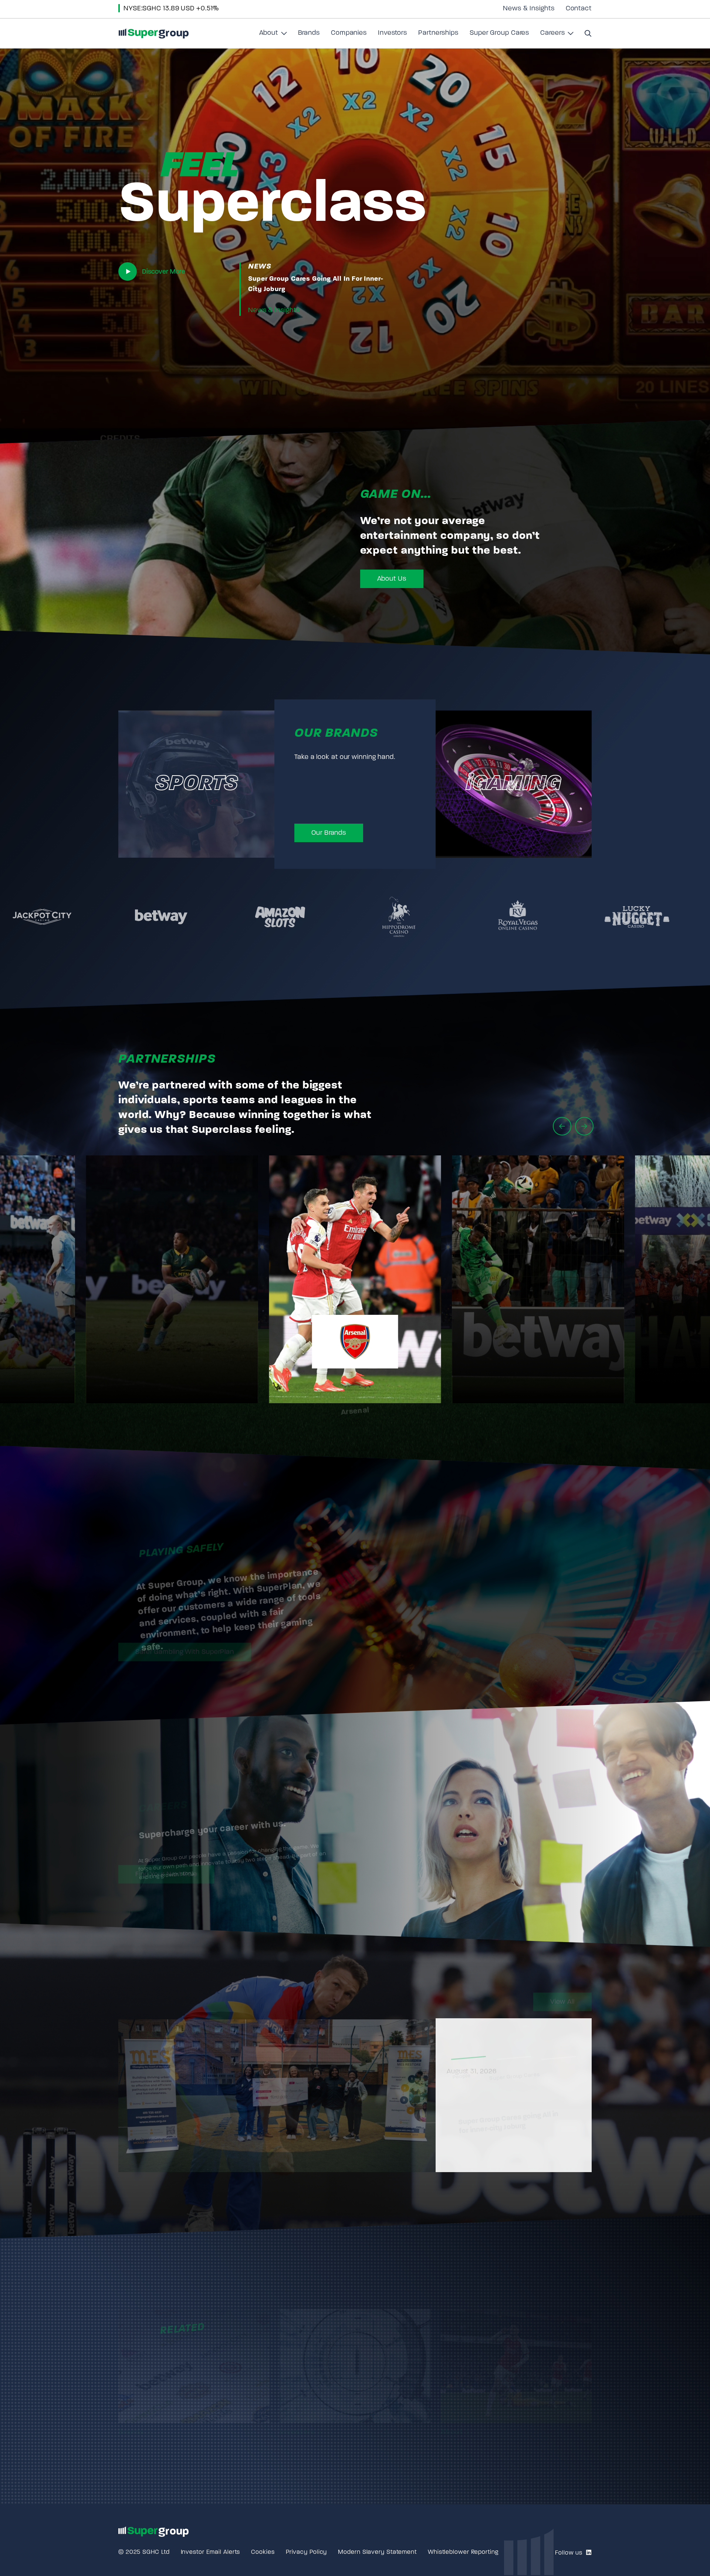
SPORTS (196, 784)
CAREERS (148, 1776)
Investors (393, 33)
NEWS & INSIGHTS (176, 2000)
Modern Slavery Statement (377, 2552)
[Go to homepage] (153, 33)
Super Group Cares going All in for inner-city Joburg (316, 284)
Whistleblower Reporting (463, 2552)
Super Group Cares (499, 33)
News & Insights (529, 9)
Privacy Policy (307, 2552)
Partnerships (438, 33)
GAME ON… (396, 495)
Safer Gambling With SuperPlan (185, 1650)
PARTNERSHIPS (167, 1059)
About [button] (273, 36)
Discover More (163, 272)
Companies (349, 33)
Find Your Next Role (166, 1872)
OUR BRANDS (336, 734)
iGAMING (514, 784)
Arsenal (355, 1386)
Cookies (263, 2552)
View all (562, 2000)
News (260, 267)
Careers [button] (557, 36)
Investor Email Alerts (211, 2552)
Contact (579, 9)
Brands (309, 33)
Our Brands (329, 833)
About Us (392, 579)
